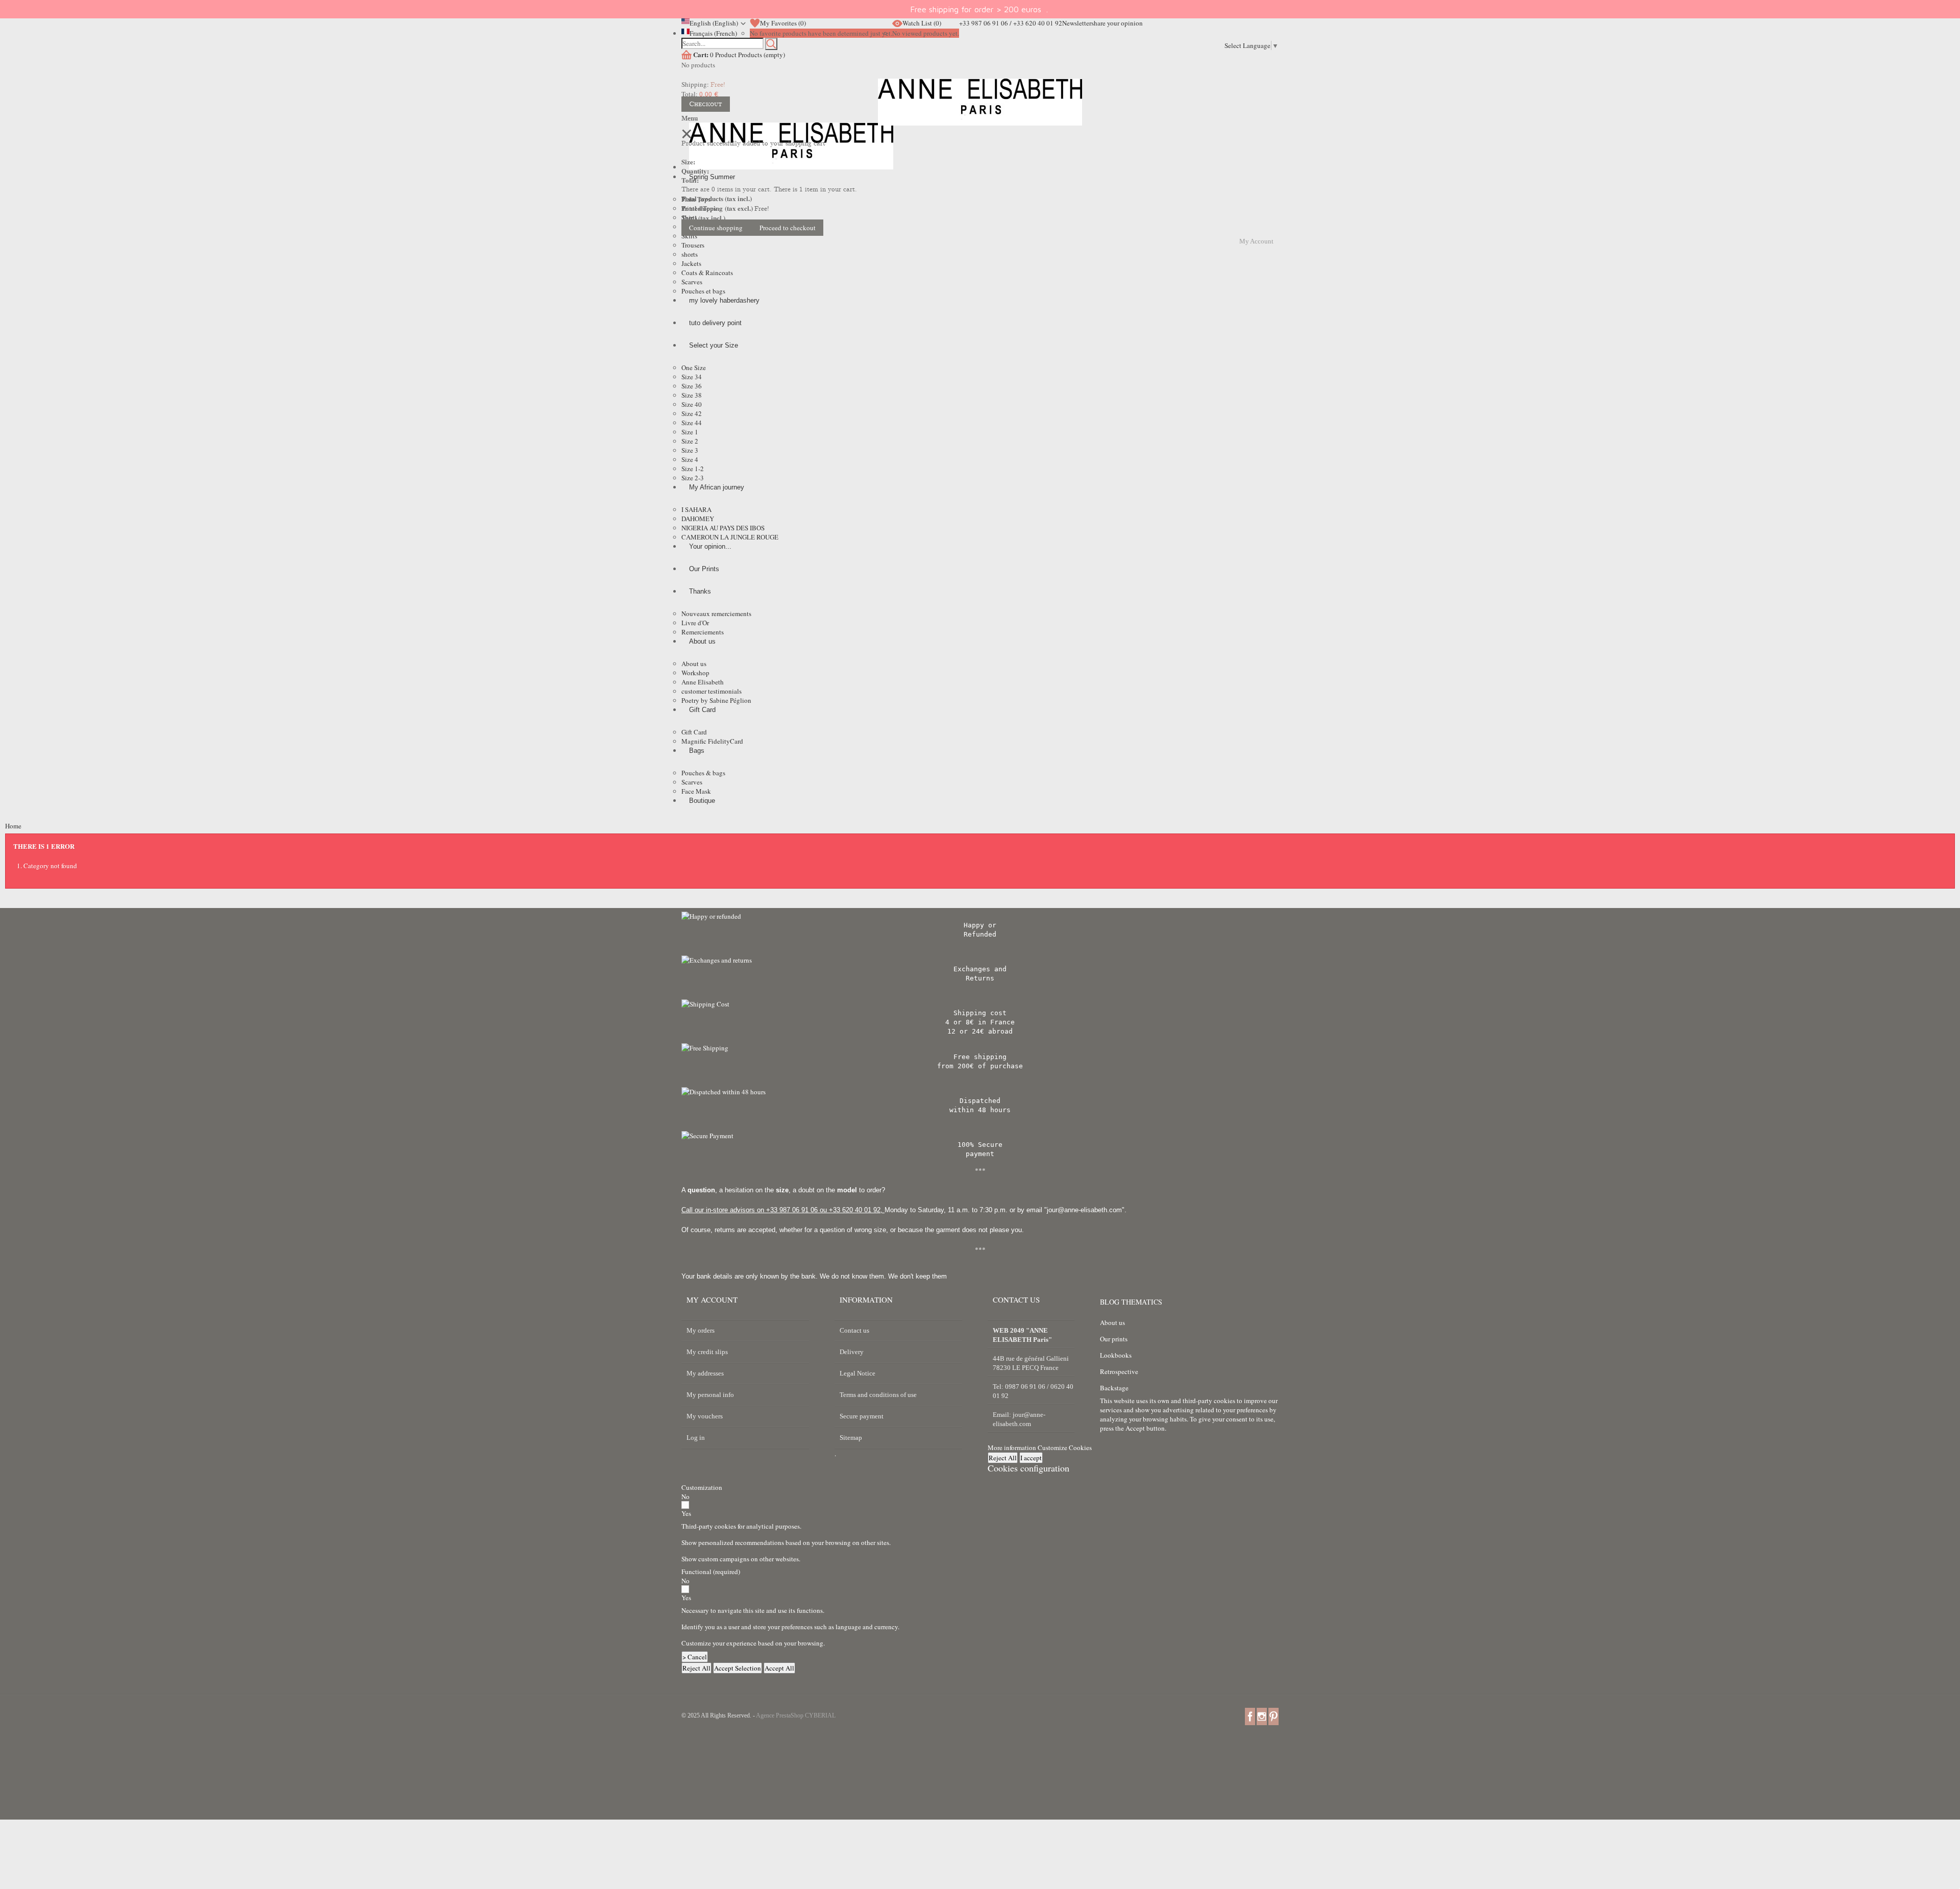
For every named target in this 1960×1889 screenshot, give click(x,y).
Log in (696, 1438)
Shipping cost (980, 1013)
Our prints (1114, 1339)
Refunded (980, 934)
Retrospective (1119, 1371)
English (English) (714, 23)
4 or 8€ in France (980, 1022)
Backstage (1114, 1388)
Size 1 (690, 432)
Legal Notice (857, 1373)
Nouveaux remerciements (716, 614)
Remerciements (703, 632)
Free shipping (980, 1057)
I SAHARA (696, 509)
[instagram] (1262, 1716)
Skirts (689, 236)
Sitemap (851, 1438)
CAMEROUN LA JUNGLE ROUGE (730, 537)
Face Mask (696, 791)
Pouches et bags (703, 291)
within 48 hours (980, 1110)
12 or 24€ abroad (980, 1031)
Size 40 (692, 404)
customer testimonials (712, 691)
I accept (1031, 1458)
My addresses (705, 1373)
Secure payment (862, 1416)
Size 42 (692, 413)
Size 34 (692, 377)
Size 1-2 (693, 469)
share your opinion (1117, 23)
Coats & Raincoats (707, 273)
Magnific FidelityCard (712, 741)
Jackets (691, 263)
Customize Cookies (1065, 1448)
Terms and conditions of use (878, 1395)
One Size (694, 367)
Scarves (692, 282)
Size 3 (690, 450)
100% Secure (980, 1145)
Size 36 (692, 386)
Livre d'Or (695, 623)
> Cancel (695, 1657)
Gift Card (694, 732)
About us (694, 664)
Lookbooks (1116, 1355)
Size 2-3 (693, 478)
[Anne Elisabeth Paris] (980, 110)
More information (1013, 1448)
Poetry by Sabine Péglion (716, 700)
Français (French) (713, 33)
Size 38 (692, 395)
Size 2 (690, 441)
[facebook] (1250, 1716)
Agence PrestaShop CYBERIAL (796, 1715)
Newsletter (1077, 23)
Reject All (1003, 1458)
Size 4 (690, 459)
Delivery (852, 1352)
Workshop (695, 673)
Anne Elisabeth (703, 682)
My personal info (710, 1395)
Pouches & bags (703, 773)
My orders (701, 1330)
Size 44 (692, 423)
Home (13, 826)
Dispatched (980, 1101)
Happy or (980, 925)
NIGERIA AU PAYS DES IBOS (723, 528)
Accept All (779, 1668)
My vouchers (705, 1416)
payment (980, 1154)
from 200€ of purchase (980, 1066)
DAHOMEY (698, 519)
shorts (690, 254)
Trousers (693, 245)
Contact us (854, 1330)
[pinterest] (1273, 1716)
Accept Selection (738, 1668)
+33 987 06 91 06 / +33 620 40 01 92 (1011, 23)
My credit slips (707, 1352)
